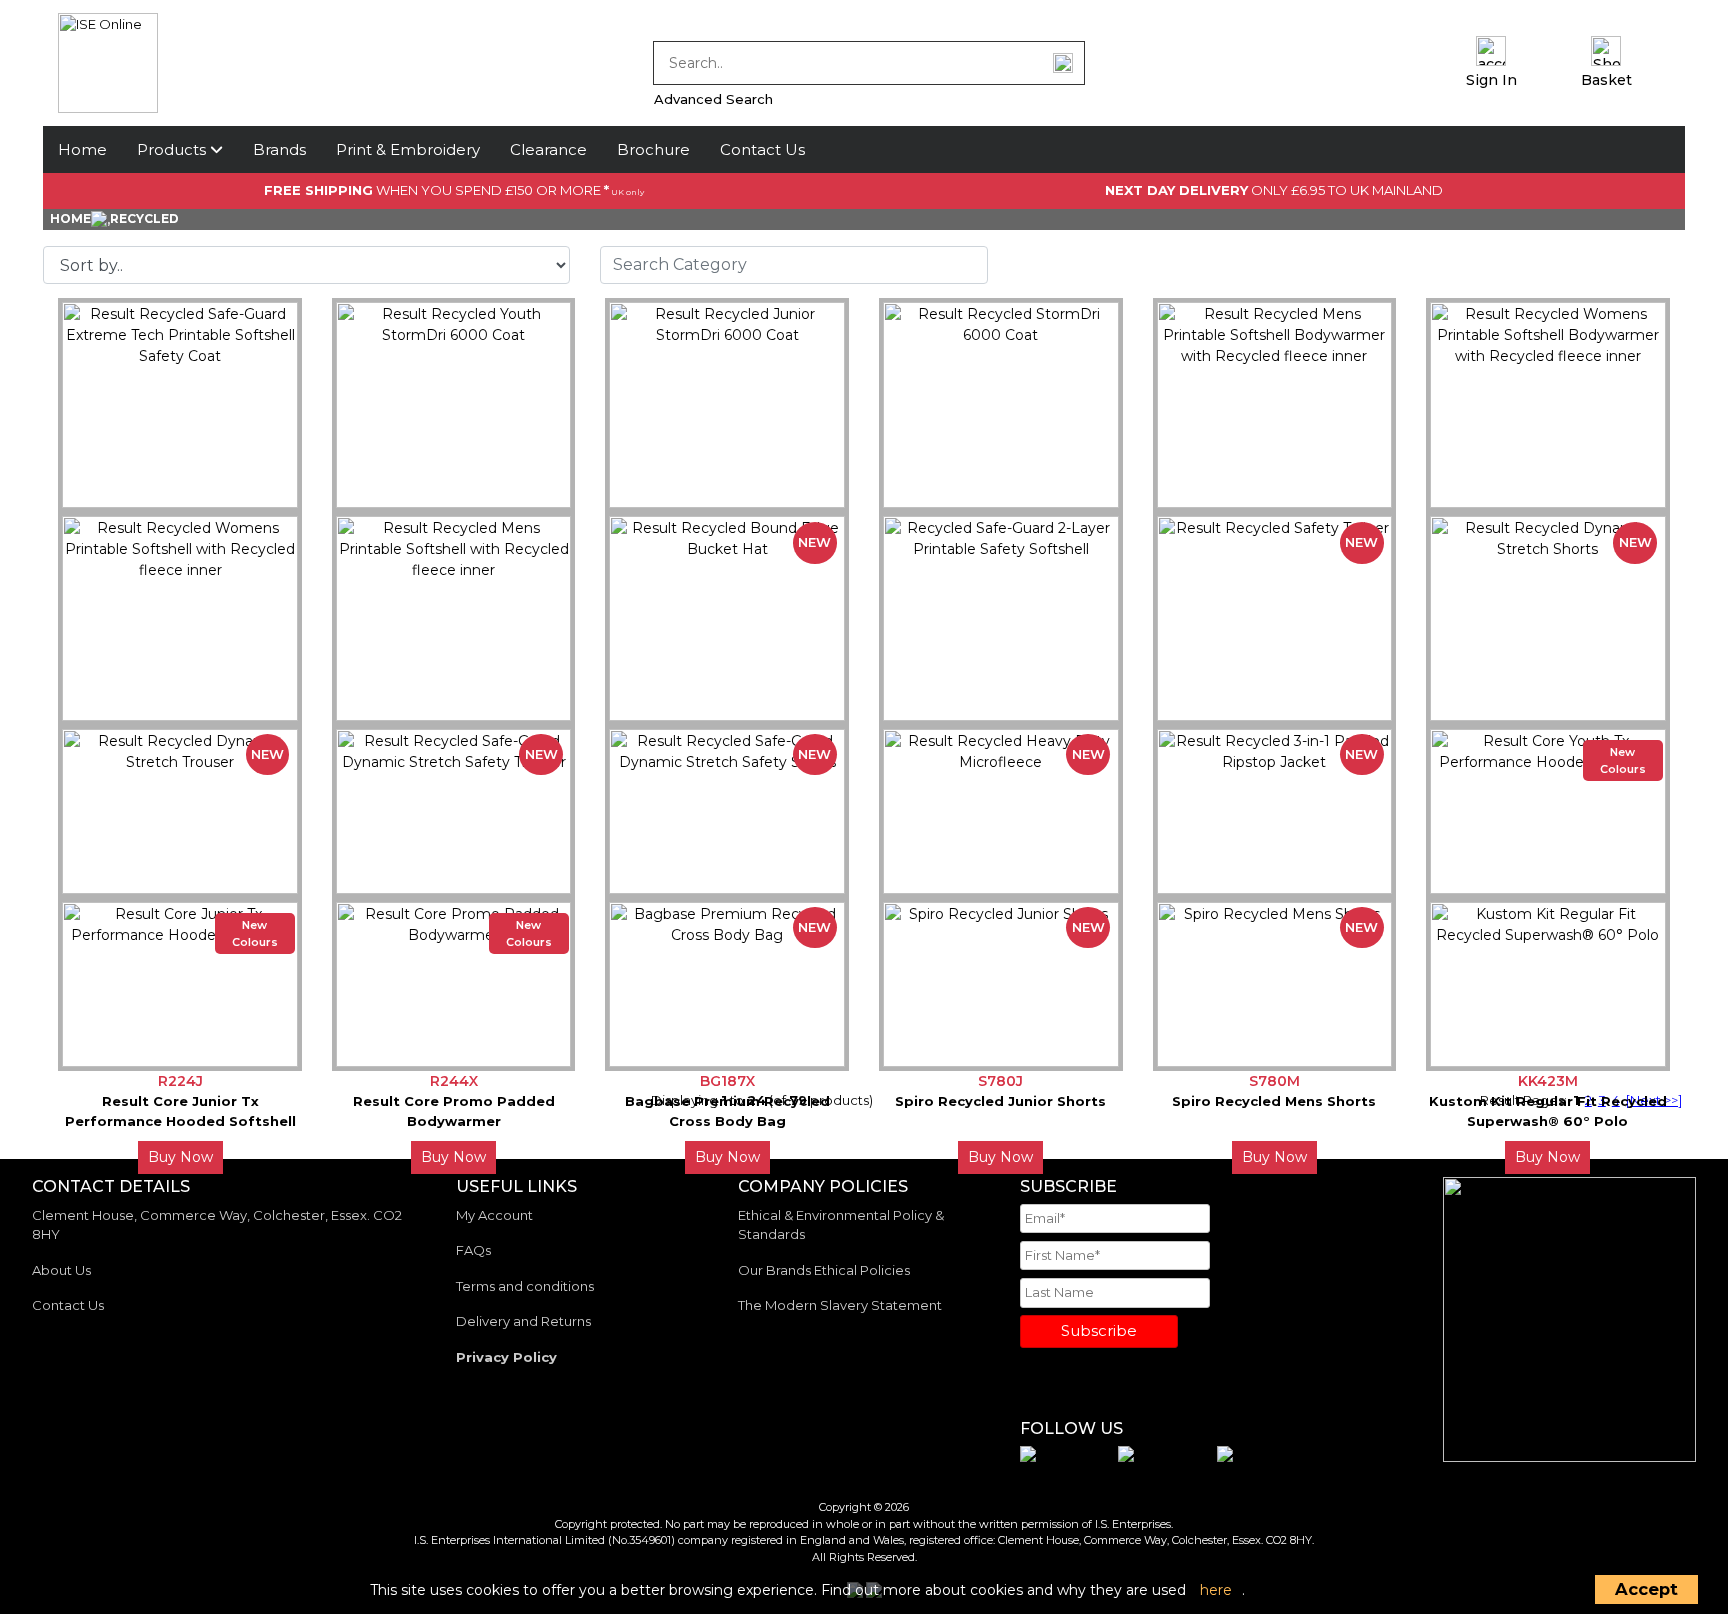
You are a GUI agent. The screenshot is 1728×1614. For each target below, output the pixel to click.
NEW (814, 542)
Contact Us (762, 149)
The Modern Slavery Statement (840, 1305)
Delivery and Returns (523, 1321)
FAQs (473, 1250)
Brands (279, 149)
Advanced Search (713, 99)
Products (173, 149)
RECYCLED (144, 218)
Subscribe (1099, 1330)
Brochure (653, 149)
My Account (494, 1215)
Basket (1606, 80)
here (1216, 1590)
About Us (61, 1270)
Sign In (1491, 80)
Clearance (548, 149)
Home (82, 149)
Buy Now (180, 1157)
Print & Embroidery (408, 149)
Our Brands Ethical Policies (824, 1270)
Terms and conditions (525, 1286)
